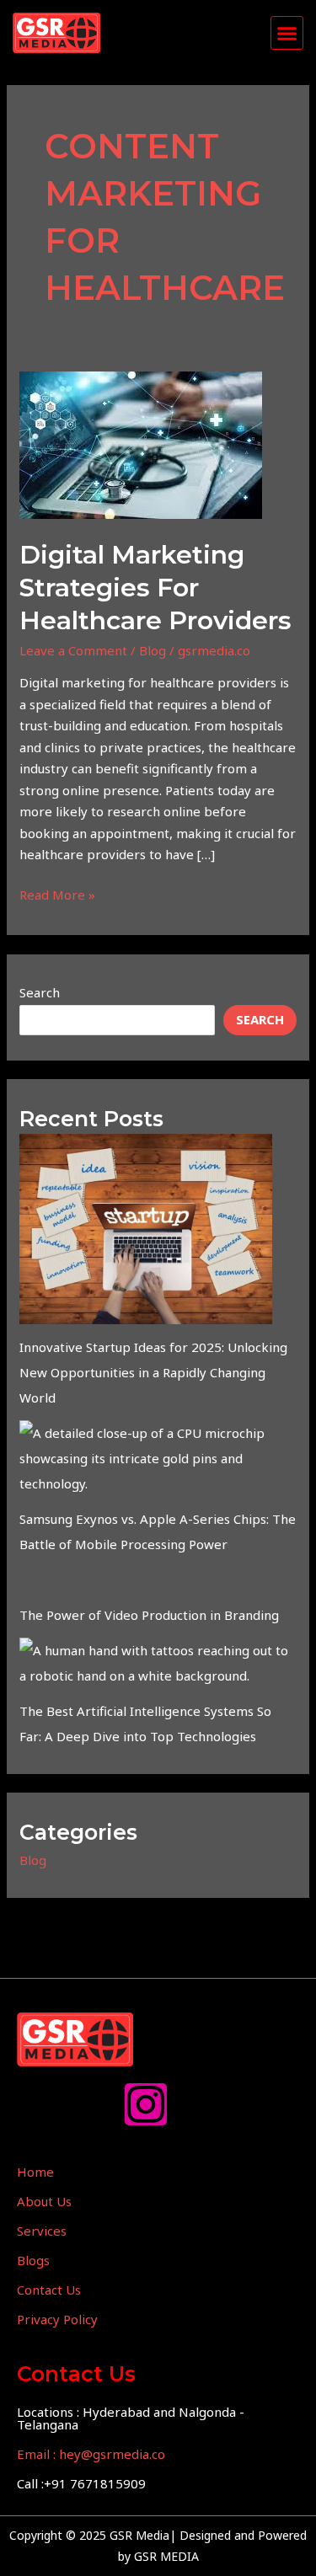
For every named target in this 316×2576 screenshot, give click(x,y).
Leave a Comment (73, 650)
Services (42, 2231)
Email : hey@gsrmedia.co (91, 2454)
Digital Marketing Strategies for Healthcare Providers (155, 588)
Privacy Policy (57, 2319)
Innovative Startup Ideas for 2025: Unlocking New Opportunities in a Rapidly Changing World (153, 1372)
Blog (153, 650)
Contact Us (49, 2290)
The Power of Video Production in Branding (149, 1615)
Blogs (33, 2260)
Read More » (57, 894)
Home (35, 2172)
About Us (44, 2201)
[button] (287, 33)
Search (40, 992)
